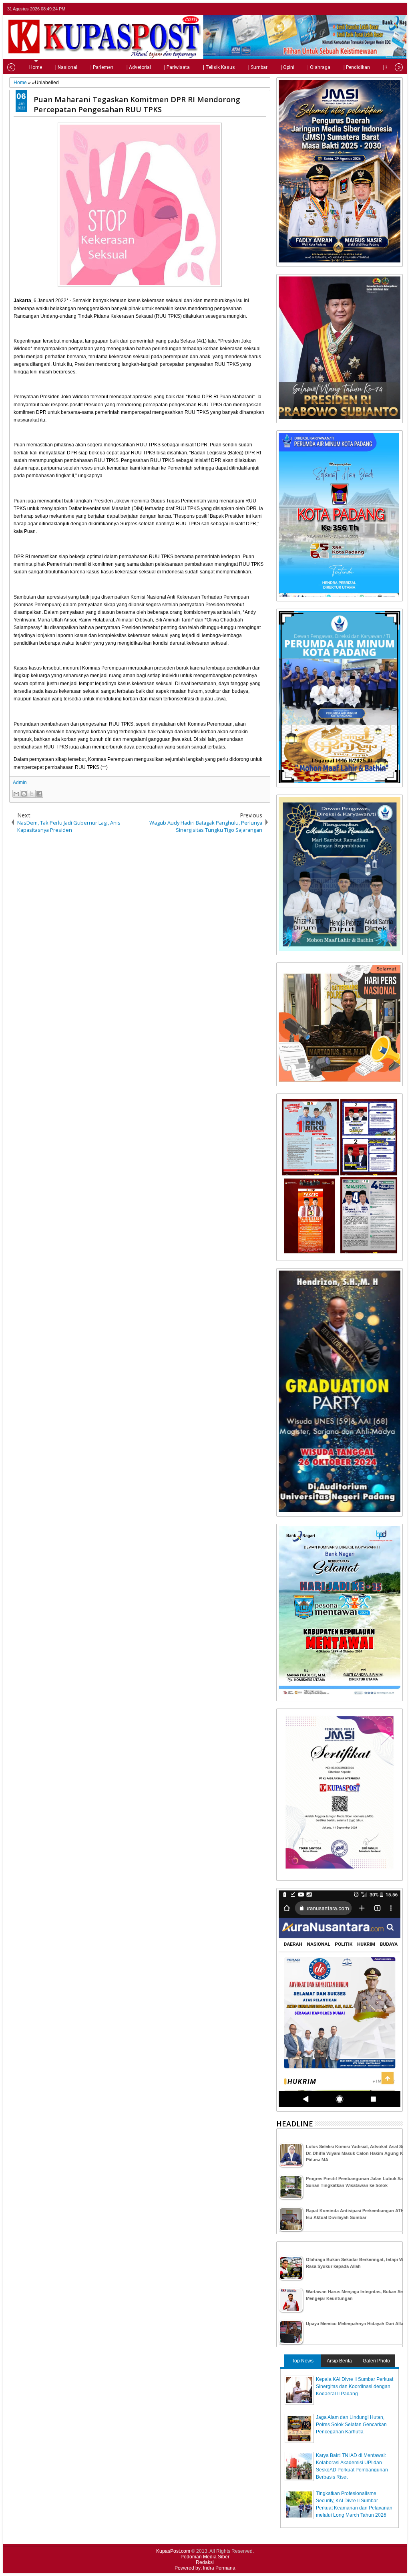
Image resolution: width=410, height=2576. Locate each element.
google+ (387, 9)
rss (398, 9)
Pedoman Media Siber (205, 2557)
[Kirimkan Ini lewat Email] (16, 794)
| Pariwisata (177, 67)
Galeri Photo (376, 2361)
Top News (303, 2361)
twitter (366, 9)
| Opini (287, 67)
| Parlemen (102, 67)
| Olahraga (319, 67)
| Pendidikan (357, 67)
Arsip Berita (339, 2361)
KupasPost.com (173, 2551)
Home (36, 67)
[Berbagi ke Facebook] (39, 794)
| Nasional (66, 67)
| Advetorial (139, 67)
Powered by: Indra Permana (205, 2568)
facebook (377, 9)
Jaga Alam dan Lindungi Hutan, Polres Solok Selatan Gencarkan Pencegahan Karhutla (351, 2425)
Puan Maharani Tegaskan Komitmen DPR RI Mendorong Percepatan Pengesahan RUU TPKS (137, 104)
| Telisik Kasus (219, 67)
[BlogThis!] (24, 794)
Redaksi (205, 2562)
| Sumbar (258, 67)
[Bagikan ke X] (32, 794)
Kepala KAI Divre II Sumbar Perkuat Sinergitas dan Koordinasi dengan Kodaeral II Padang (355, 2386)
